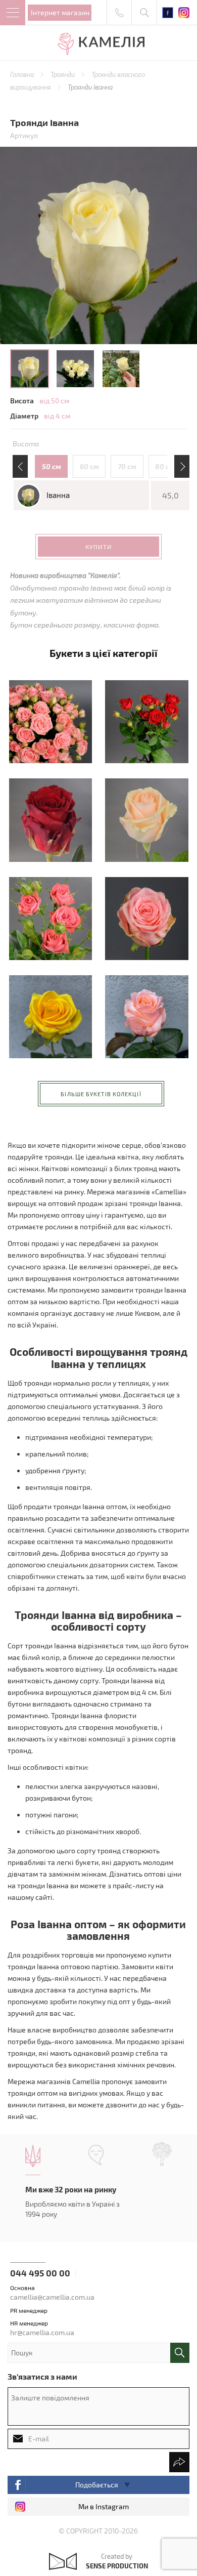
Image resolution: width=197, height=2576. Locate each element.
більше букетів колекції (101, 1094)
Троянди (63, 74)
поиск (180, 2353)
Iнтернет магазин (60, 12)
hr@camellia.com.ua (42, 2332)
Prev (21, 467)
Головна (23, 74)
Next (181, 467)
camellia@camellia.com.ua (52, 2297)
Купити (98, 547)
